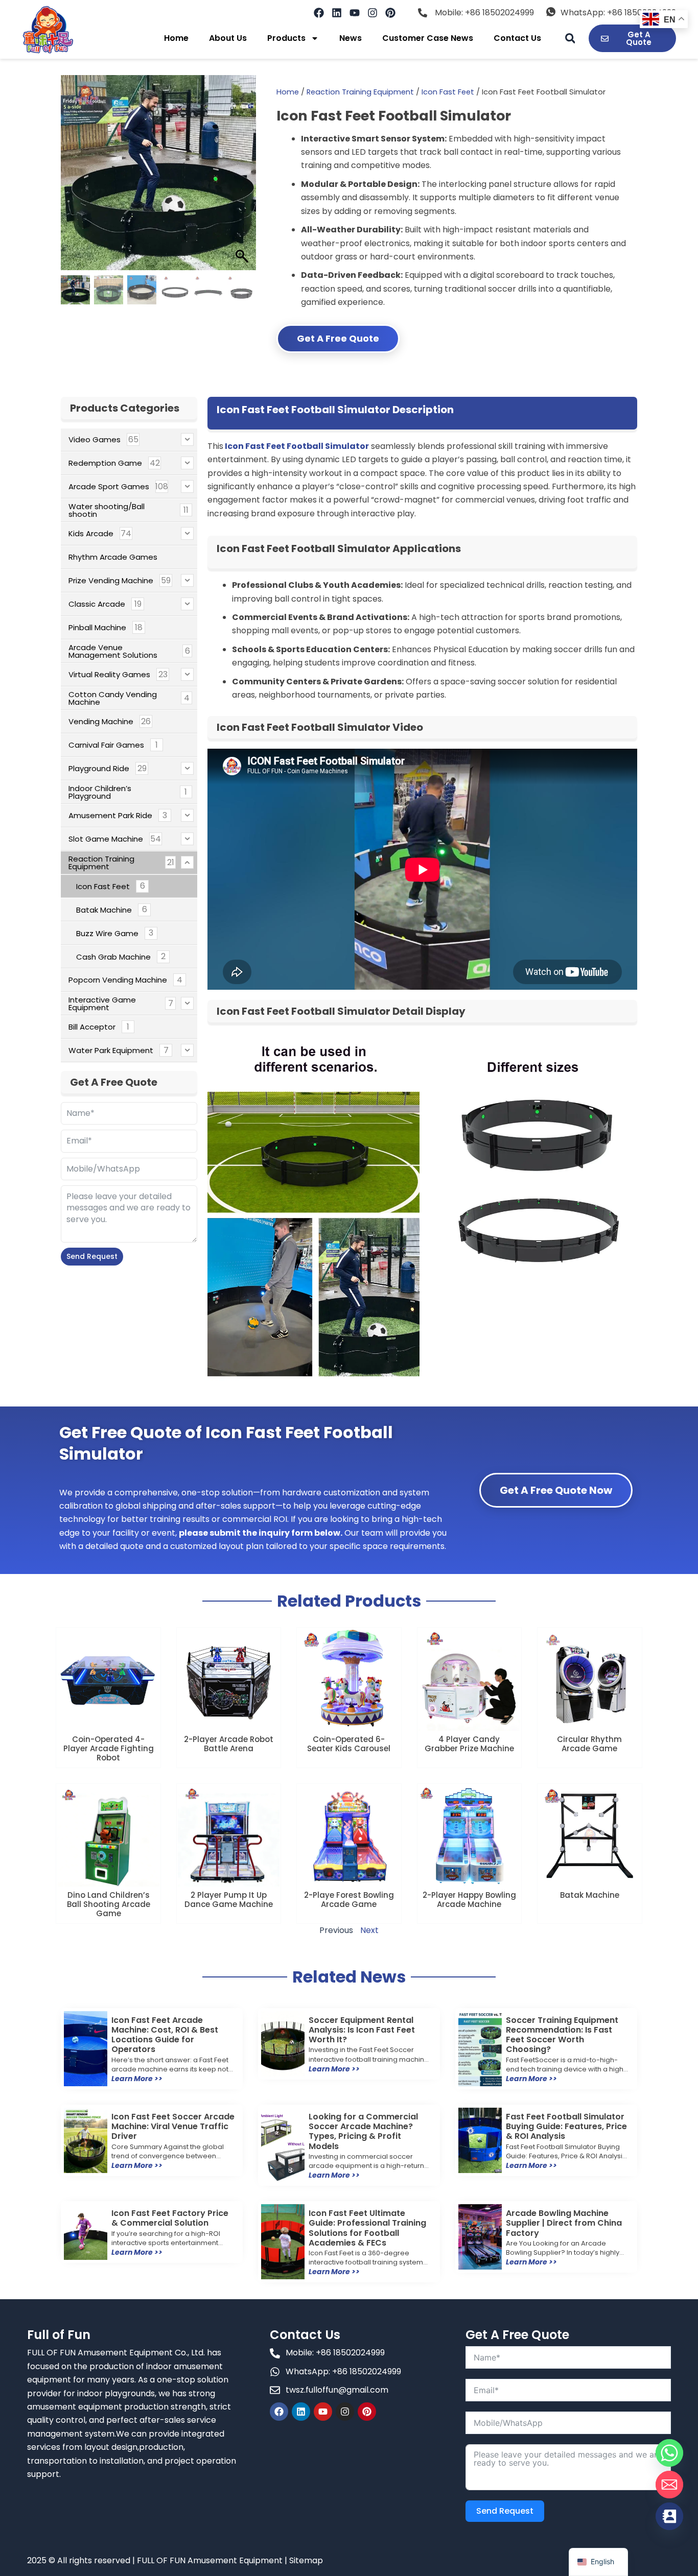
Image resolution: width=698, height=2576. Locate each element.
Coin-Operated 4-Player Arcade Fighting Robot (109, 1748)
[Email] (669, 2485)
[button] (570, 39)
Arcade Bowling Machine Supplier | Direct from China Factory (564, 2223)
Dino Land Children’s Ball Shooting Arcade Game (109, 1904)
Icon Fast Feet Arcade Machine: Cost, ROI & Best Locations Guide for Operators (165, 2035)
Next (369, 1930)
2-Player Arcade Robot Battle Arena (229, 1744)
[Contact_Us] (669, 2516)
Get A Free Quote (338, 338)
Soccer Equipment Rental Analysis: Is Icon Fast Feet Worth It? (362, 2030)
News (351, 38)
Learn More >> (137, 2079)
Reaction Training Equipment (360, 92)
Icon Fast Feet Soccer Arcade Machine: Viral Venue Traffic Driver (173, 2126)
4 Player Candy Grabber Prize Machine (469, 1744)
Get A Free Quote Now (556, 1490)
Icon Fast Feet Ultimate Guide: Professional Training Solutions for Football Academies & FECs (367, 2228)
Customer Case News (428, 38)
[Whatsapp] (669, 2453)
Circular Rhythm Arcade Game (589, 1744)
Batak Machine (590, 1895)
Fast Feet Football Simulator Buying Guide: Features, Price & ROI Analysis (566, 2126)
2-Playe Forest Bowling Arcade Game (349, 1900)
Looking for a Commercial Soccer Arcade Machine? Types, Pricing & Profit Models (363, 2131)
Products (286, 38)
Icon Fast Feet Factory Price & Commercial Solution (170, 2218)
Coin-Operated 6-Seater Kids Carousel (349, 1744)
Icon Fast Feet (448, 92)
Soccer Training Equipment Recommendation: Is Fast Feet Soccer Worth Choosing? (562, 2035)
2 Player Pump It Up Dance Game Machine (229, 1900)
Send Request (92, 1256)
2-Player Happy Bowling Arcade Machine (469, 1900)
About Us (228, 38)
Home (176, 38)
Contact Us (517, 38)
